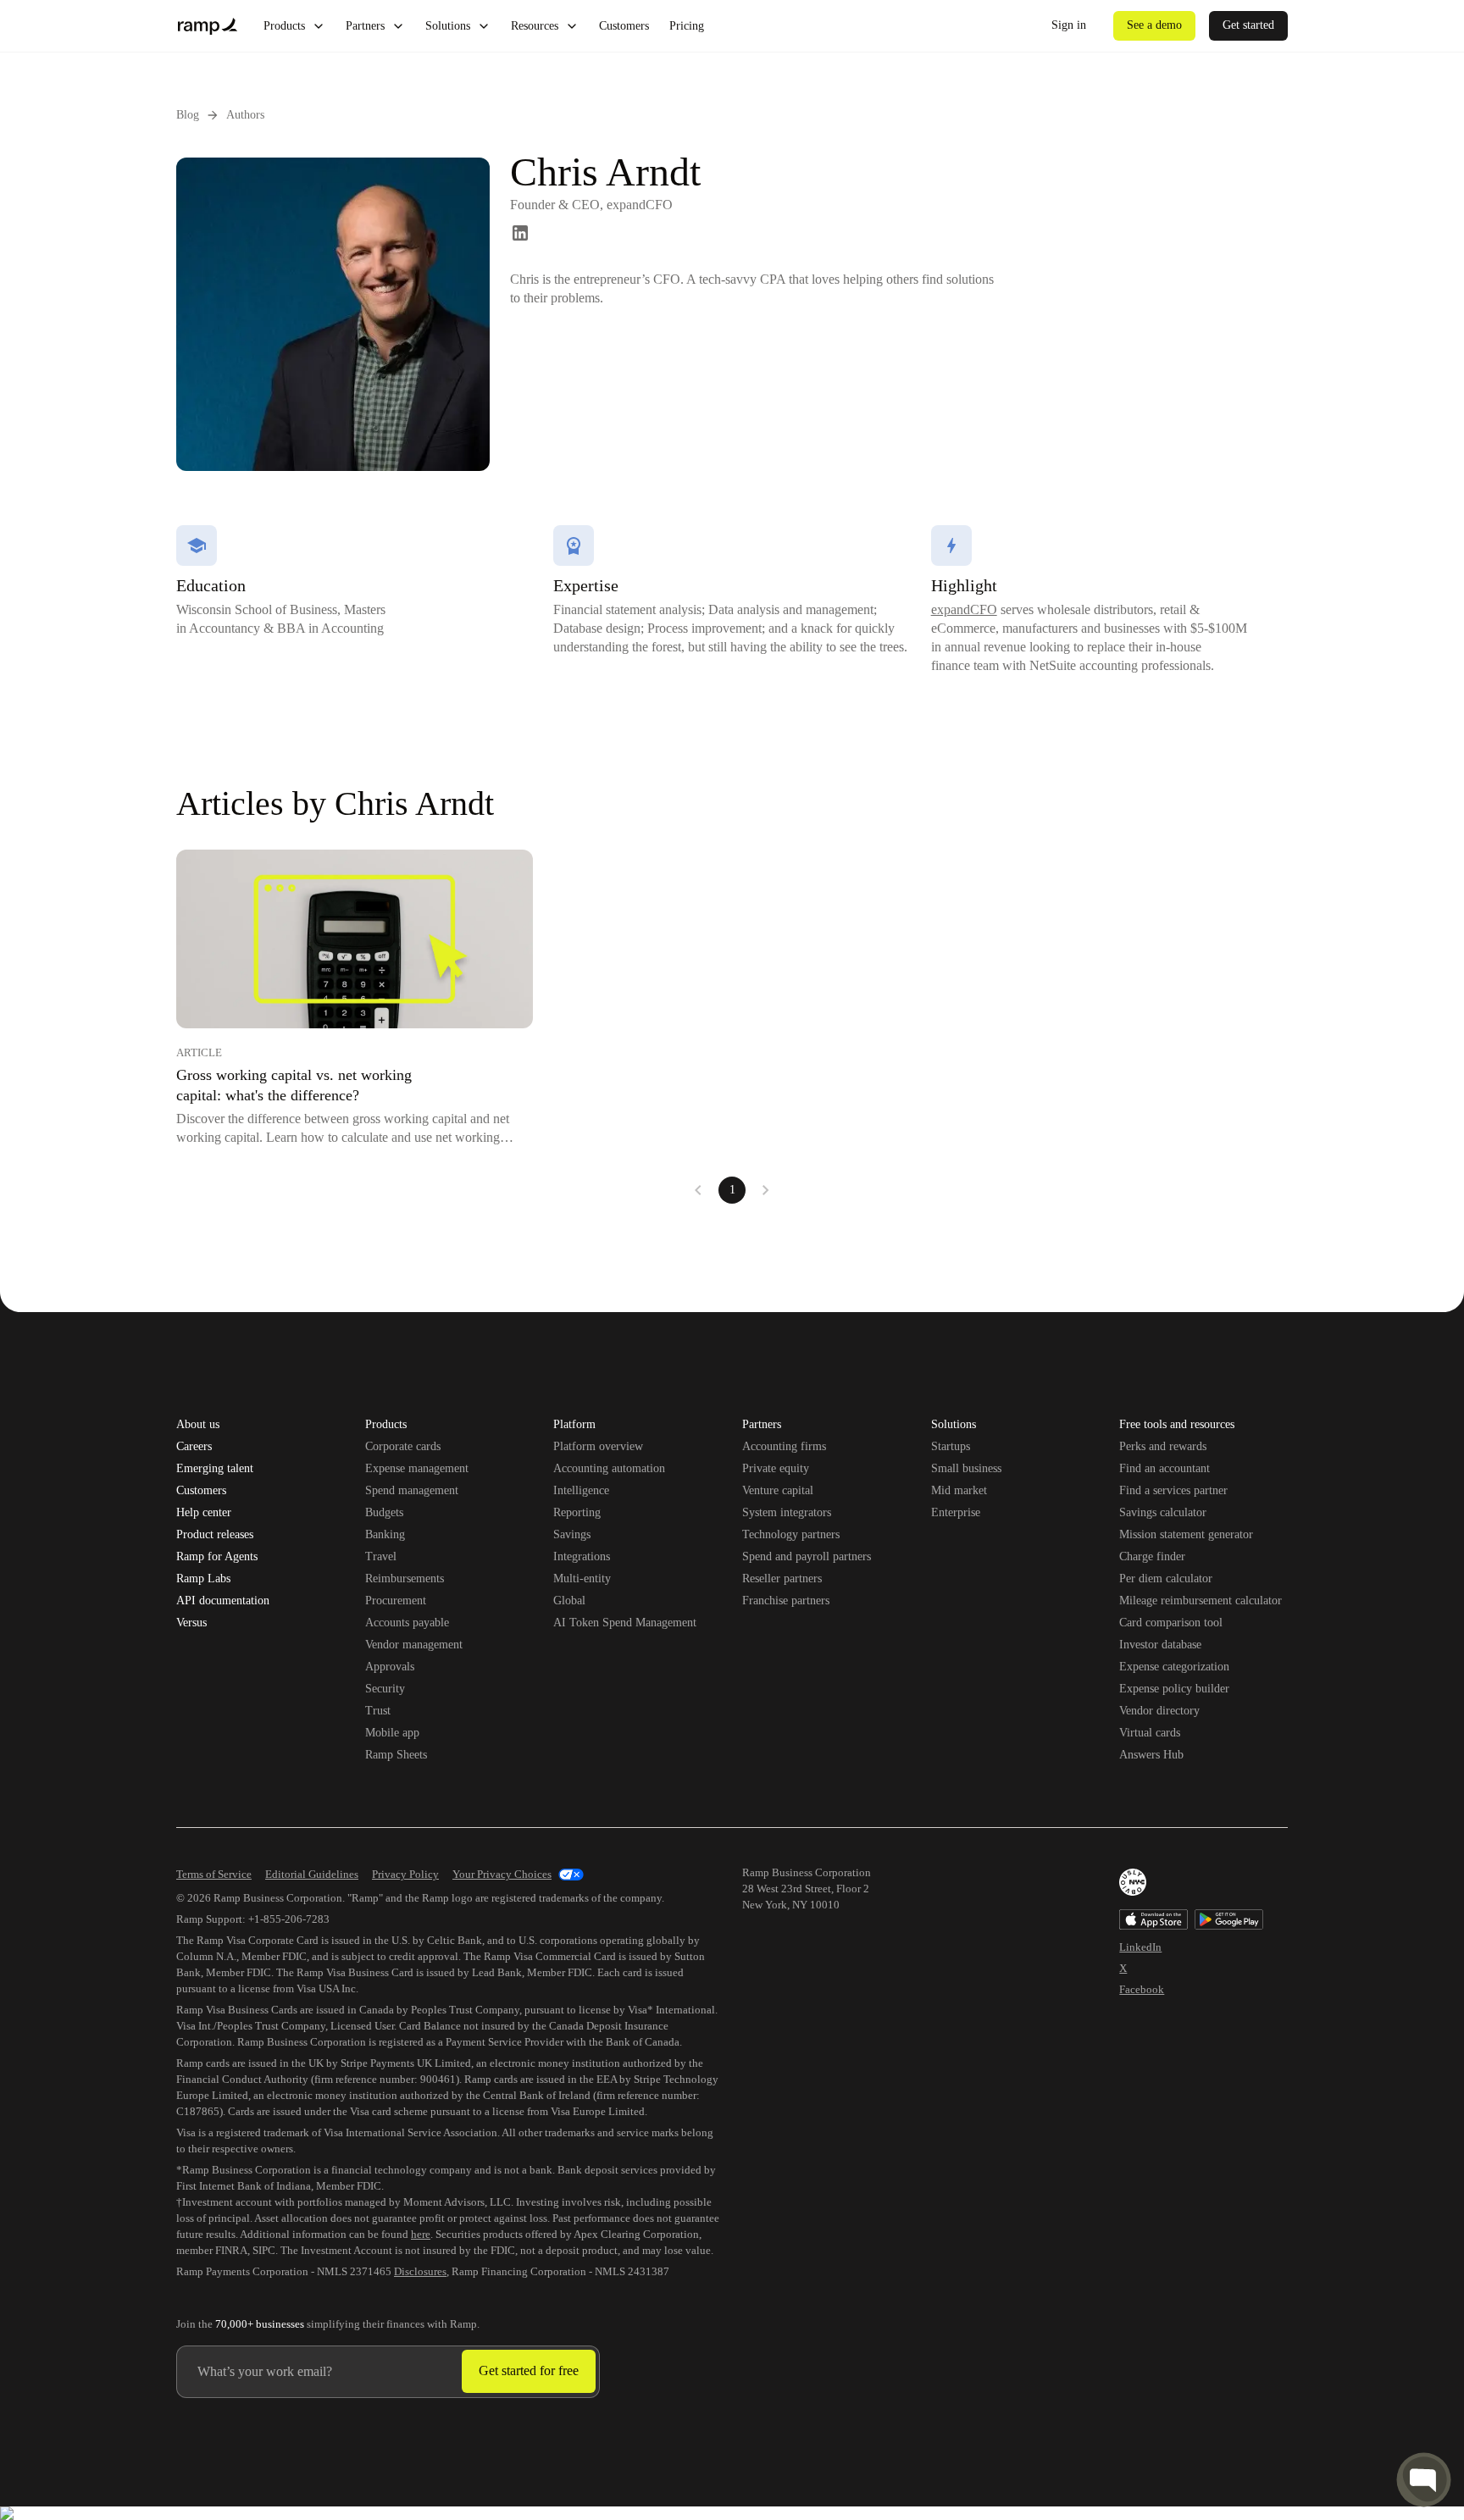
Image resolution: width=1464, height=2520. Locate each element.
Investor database (1160, 1645)
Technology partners (791, 1534)
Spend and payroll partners (807, 1556)
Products (284, 26)
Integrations (582, 1556)
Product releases (215, 1535)
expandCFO (964, 609)
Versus (191, 1623)
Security (385, 1689)
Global (569, 1601)
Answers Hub (1151, 1755)
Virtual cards (1150, 1733)
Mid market (959, 1490)
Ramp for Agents (217, 1557)
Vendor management (414, 1645)
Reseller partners (782, 1578)
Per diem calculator (1166, 1578)
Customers (624, 26)
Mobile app (392, 1733)
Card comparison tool (1171, 1623)
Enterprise (956, 1512)
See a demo (1154, 25)
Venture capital (778, 1490)
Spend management (412, 1490)
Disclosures (420, 2271)
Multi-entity (582, 1578)
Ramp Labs (203, 1579)
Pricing (687, 26)
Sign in (1069, 25)
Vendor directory (1159, 1711)
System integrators (787, 1512)
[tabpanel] (732, 1027)
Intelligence (581, 1490)
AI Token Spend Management (625, 1623)
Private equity (776, 1468)
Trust (378, 1711)
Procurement (396, 1601)
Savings (572, 1534)
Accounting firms (784, 1446)
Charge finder (1152, 1556)
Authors (245, 115)
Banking (385, 1534)
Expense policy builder (1174, 1689)
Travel (381, 1556)
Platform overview (598, 1446)
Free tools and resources (1177, 1426)
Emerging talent (215, 1469)
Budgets (384, 1512)
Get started (1248, 25)
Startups (951, 1446)
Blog (188, 115)
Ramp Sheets (396, 1755)
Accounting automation (609, 1468)
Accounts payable (407, 1623)
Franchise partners (786, 1601)
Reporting (577, 1512)
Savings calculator (1163, 1512)
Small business (966, 1468)
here (421, 2234)
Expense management (417, 1468)
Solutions (448, 26)
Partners (365, 26)
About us (198, 1425)
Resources (535, 26)
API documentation (223, 1601)
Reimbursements (405, 1578)
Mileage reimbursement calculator (1201, 1601)
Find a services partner (1173, 1490)
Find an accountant (1165, 1468)
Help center (204, 1513)
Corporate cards (403, 1446)
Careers (194, 1447)
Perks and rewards (1163, 1446)
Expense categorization (1174, 1667)
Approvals (390, 1667)
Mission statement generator (1186, 1534)
